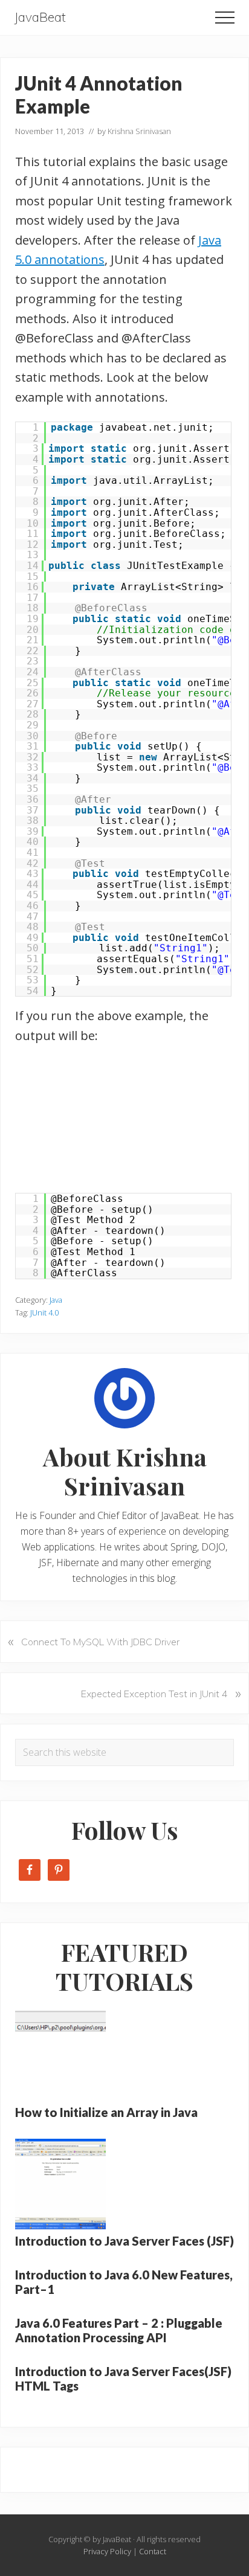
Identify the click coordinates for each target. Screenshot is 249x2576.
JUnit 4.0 (44, 1312)
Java (56, 1300)
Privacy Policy (107, 2551)
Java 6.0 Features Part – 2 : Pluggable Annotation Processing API (119, 2330)
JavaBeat (40, 17)
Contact (153, 2551)
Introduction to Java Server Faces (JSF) (124, 2241)
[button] (225, 18)
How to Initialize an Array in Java (106, 2112)
